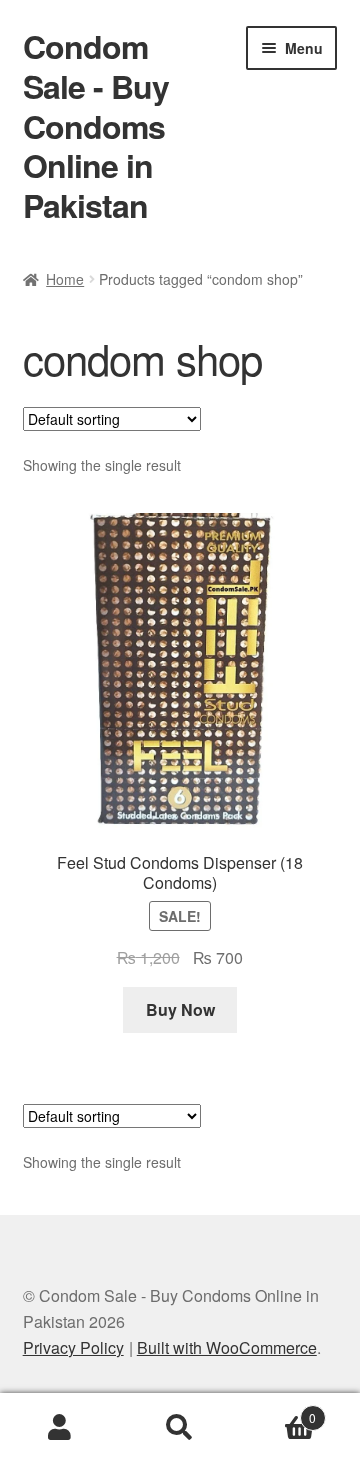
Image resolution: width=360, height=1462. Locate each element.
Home (65, 279)
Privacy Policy (73, 1347)
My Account (60, 1428)
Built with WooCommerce (227, 1347)
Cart (278, 1410)
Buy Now (180, 1009)
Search (180, 1428)
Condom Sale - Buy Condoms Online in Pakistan (96, 125)
